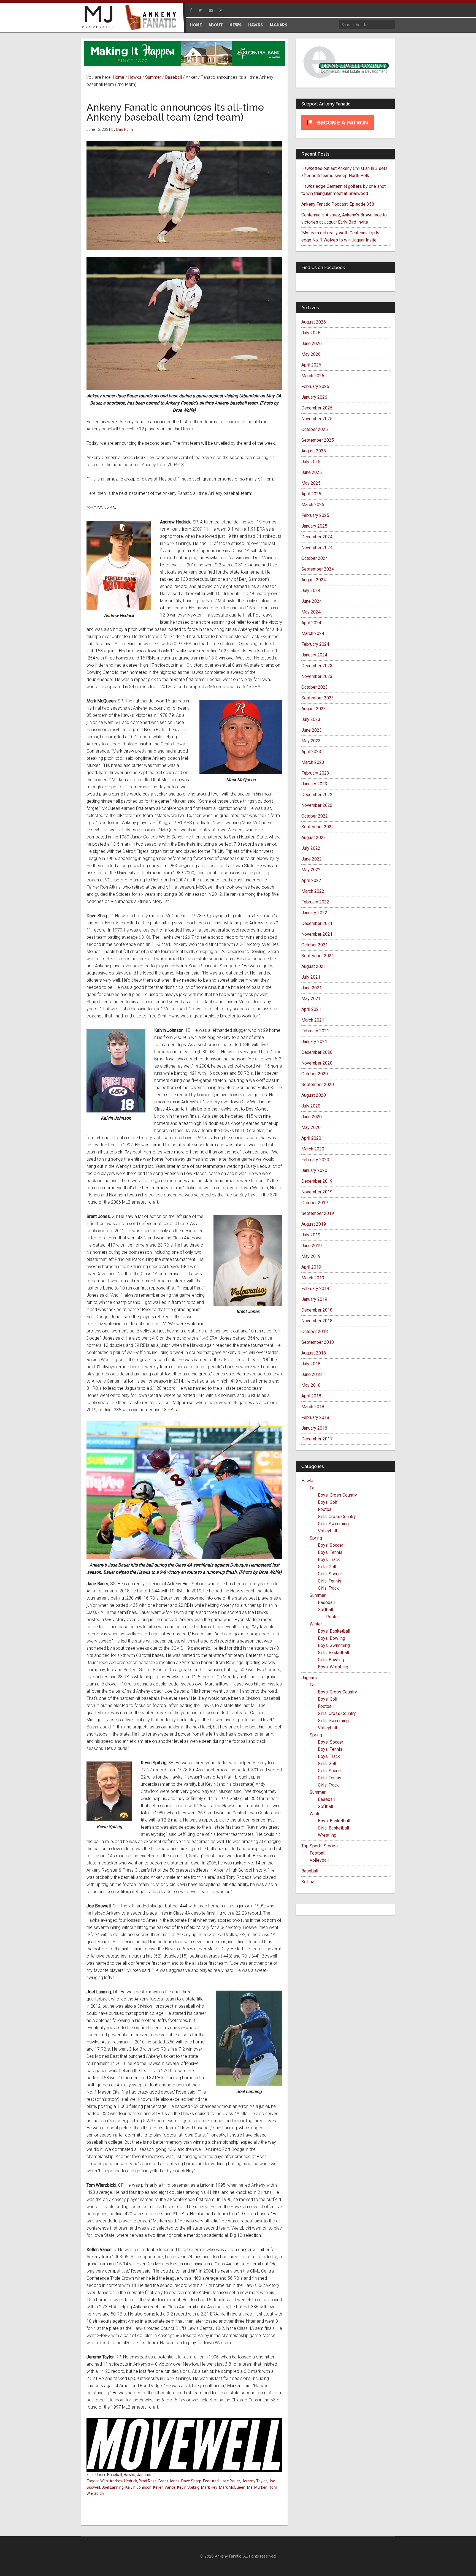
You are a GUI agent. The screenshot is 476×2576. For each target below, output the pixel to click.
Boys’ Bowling (332, 1638)
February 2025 (315, 515)
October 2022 (315, 816)
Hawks (129, 2475)
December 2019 (317, 1181)
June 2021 (312, 988)
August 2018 (314, 1353)
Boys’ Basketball (334, 1631)
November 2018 (317, 1321)
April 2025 (311, 494)
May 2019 (311, 1256)
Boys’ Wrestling (333, 1667)
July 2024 (311, 591)
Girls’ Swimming (333, 1524)
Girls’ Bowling (331, 1660)
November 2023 (317, 676)
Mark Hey (209, 2487)
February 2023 (315, 773)
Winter (316, 1624)
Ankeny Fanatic (153, 18)
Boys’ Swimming (334, 1645)
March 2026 (313, 376)
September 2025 (318, 440)
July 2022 (311, 848)
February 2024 (315, 644)
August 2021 (314, 966)
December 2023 (317, 666)
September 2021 (318, 956)
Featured (211, 2481)
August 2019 (314, 1224)
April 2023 (311, 752)
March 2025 (313, 505)
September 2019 (318, 1213)
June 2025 (312, 472)
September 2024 (318, 569)
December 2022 (317, 795)
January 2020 (314, 1170)
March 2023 (313, 762)
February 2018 (315, 1417)
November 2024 (317, 548)
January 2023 (314, 784)
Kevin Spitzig (188, 2487)
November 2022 (317, 805)
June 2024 (312, 601)
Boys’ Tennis (330, 1552)
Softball (325, 1610)
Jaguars (144, 2475)
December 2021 (317, 923)
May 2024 (311, 612)
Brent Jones (169, 2481)
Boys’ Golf (328, 1502)
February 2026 (315, 386)
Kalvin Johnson (138, 2487)
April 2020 (311, 1138)
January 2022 (314, 913)
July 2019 (311, 1235)
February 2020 (315, 1160)
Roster (333, 1617)
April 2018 (311, 1396)
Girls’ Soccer (330, 1574)
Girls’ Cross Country (337, 1517)
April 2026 (311, 365)
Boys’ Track (329, 1560)
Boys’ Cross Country (337, 1495)
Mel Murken (257, 2487)
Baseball (115, 2475)
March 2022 (313, 891)
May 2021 (311, 999)
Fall (313, 1488)
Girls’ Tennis (330, 1581)
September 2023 (318, 698)
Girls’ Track (328, 1588)
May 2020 (311, 1127)
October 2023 (315, 687)
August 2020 (314, 1095)
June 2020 (312, 1117)
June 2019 (312, 1246)
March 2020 (313, 1149)
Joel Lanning (113, 2487)
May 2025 (311, 483)
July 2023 (311, 719)
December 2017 (317, 1439)
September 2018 (318, 1342)
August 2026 (314, 322)
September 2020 (318, 1085)
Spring (316, 1538)
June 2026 (312, 344)
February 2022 (315, 902)
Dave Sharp (191, 2481)
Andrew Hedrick (123, 2481)
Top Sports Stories (320, 1846)
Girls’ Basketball (333, 1653)
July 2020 (311, 1106)
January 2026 (314, 397)
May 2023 (311, 741)
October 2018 (315, 1332)
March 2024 (313, 633)
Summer (318, 1595)
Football (326, 1509)
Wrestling (327, 1835)
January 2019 (314, 1299)
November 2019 (317, 1192)
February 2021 (315, 1031)
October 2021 (315, 945)
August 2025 (314, 451)
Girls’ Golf (327, 1567)
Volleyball (327, 1531)
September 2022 (318, 827)
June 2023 (312, 730)
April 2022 (311, 880)
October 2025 (315, 429)
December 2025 (317, 408)
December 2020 (317, 1052)
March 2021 (313, 1020)
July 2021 (311, 977)
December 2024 (317, 537)
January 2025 (314, 526)
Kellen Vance (164, 2487)
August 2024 (314, 580)
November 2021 (317, 934)
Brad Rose (148, 2481)
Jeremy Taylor (254, 2481)
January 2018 (314, 1428)
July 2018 (311, 1364)
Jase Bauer (230, 2481)
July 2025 (311, 462)
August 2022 (314, 838)
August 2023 (314, 709)
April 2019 (311, 1267)
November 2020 (317, 1063)
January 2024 (314, 655)
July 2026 (311, 333)
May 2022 (311, 870)
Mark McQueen (232, 2487)
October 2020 (315, 1074)
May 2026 (311, 354)
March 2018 (313, 1407)
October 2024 (315, 558)
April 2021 (311, 1009)
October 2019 (315, 1203)
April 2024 (311, 623)
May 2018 (311, 1385)
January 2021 (314, 1042)
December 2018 (317, 1310)
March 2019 (313, 1278)
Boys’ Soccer (331, 1545)
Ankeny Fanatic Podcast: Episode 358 (338, 204)
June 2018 (312, 1374)
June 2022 (312, 859)
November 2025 (317, 419)
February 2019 (315, 1289)
